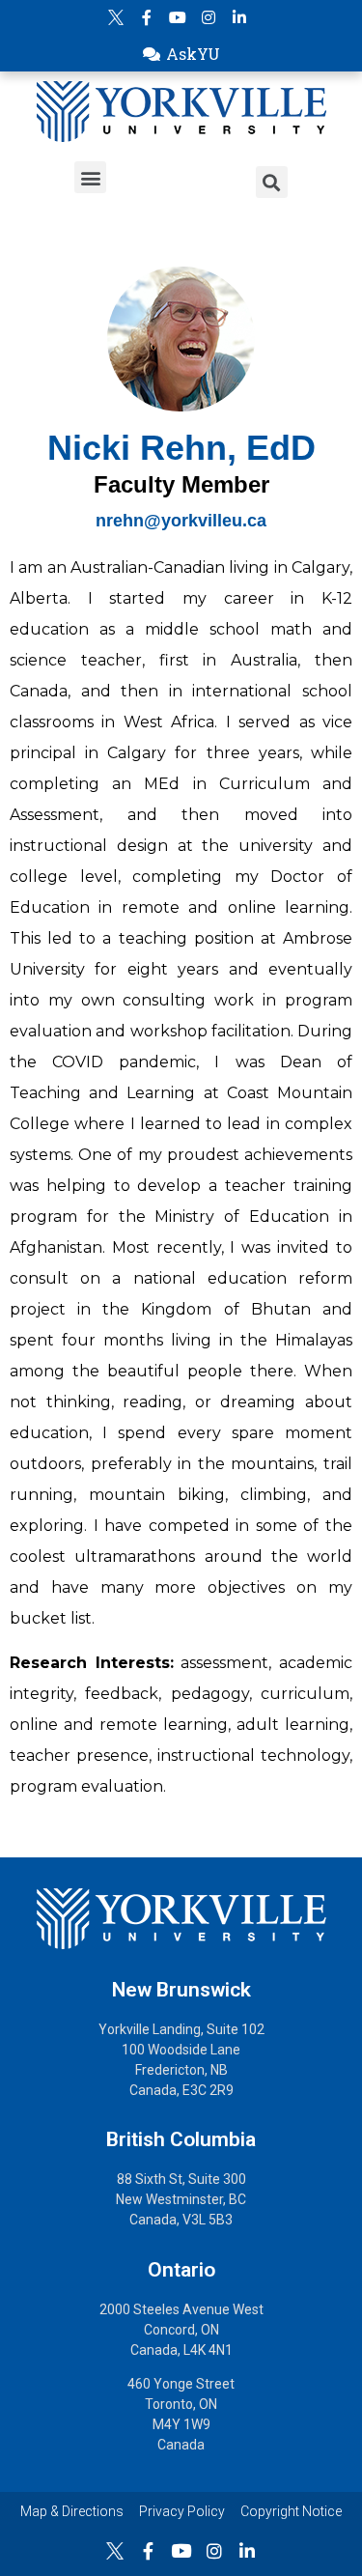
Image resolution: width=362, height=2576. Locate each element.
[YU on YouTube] (178, 17)
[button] (181, 54)
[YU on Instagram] (209, 17)
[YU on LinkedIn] (239, 17)
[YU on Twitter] (116, 17)
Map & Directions (72, 2511)
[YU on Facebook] (147, 17)
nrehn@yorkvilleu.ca (181, 521)
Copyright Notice (291, 2511)
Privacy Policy (182, 2511)
